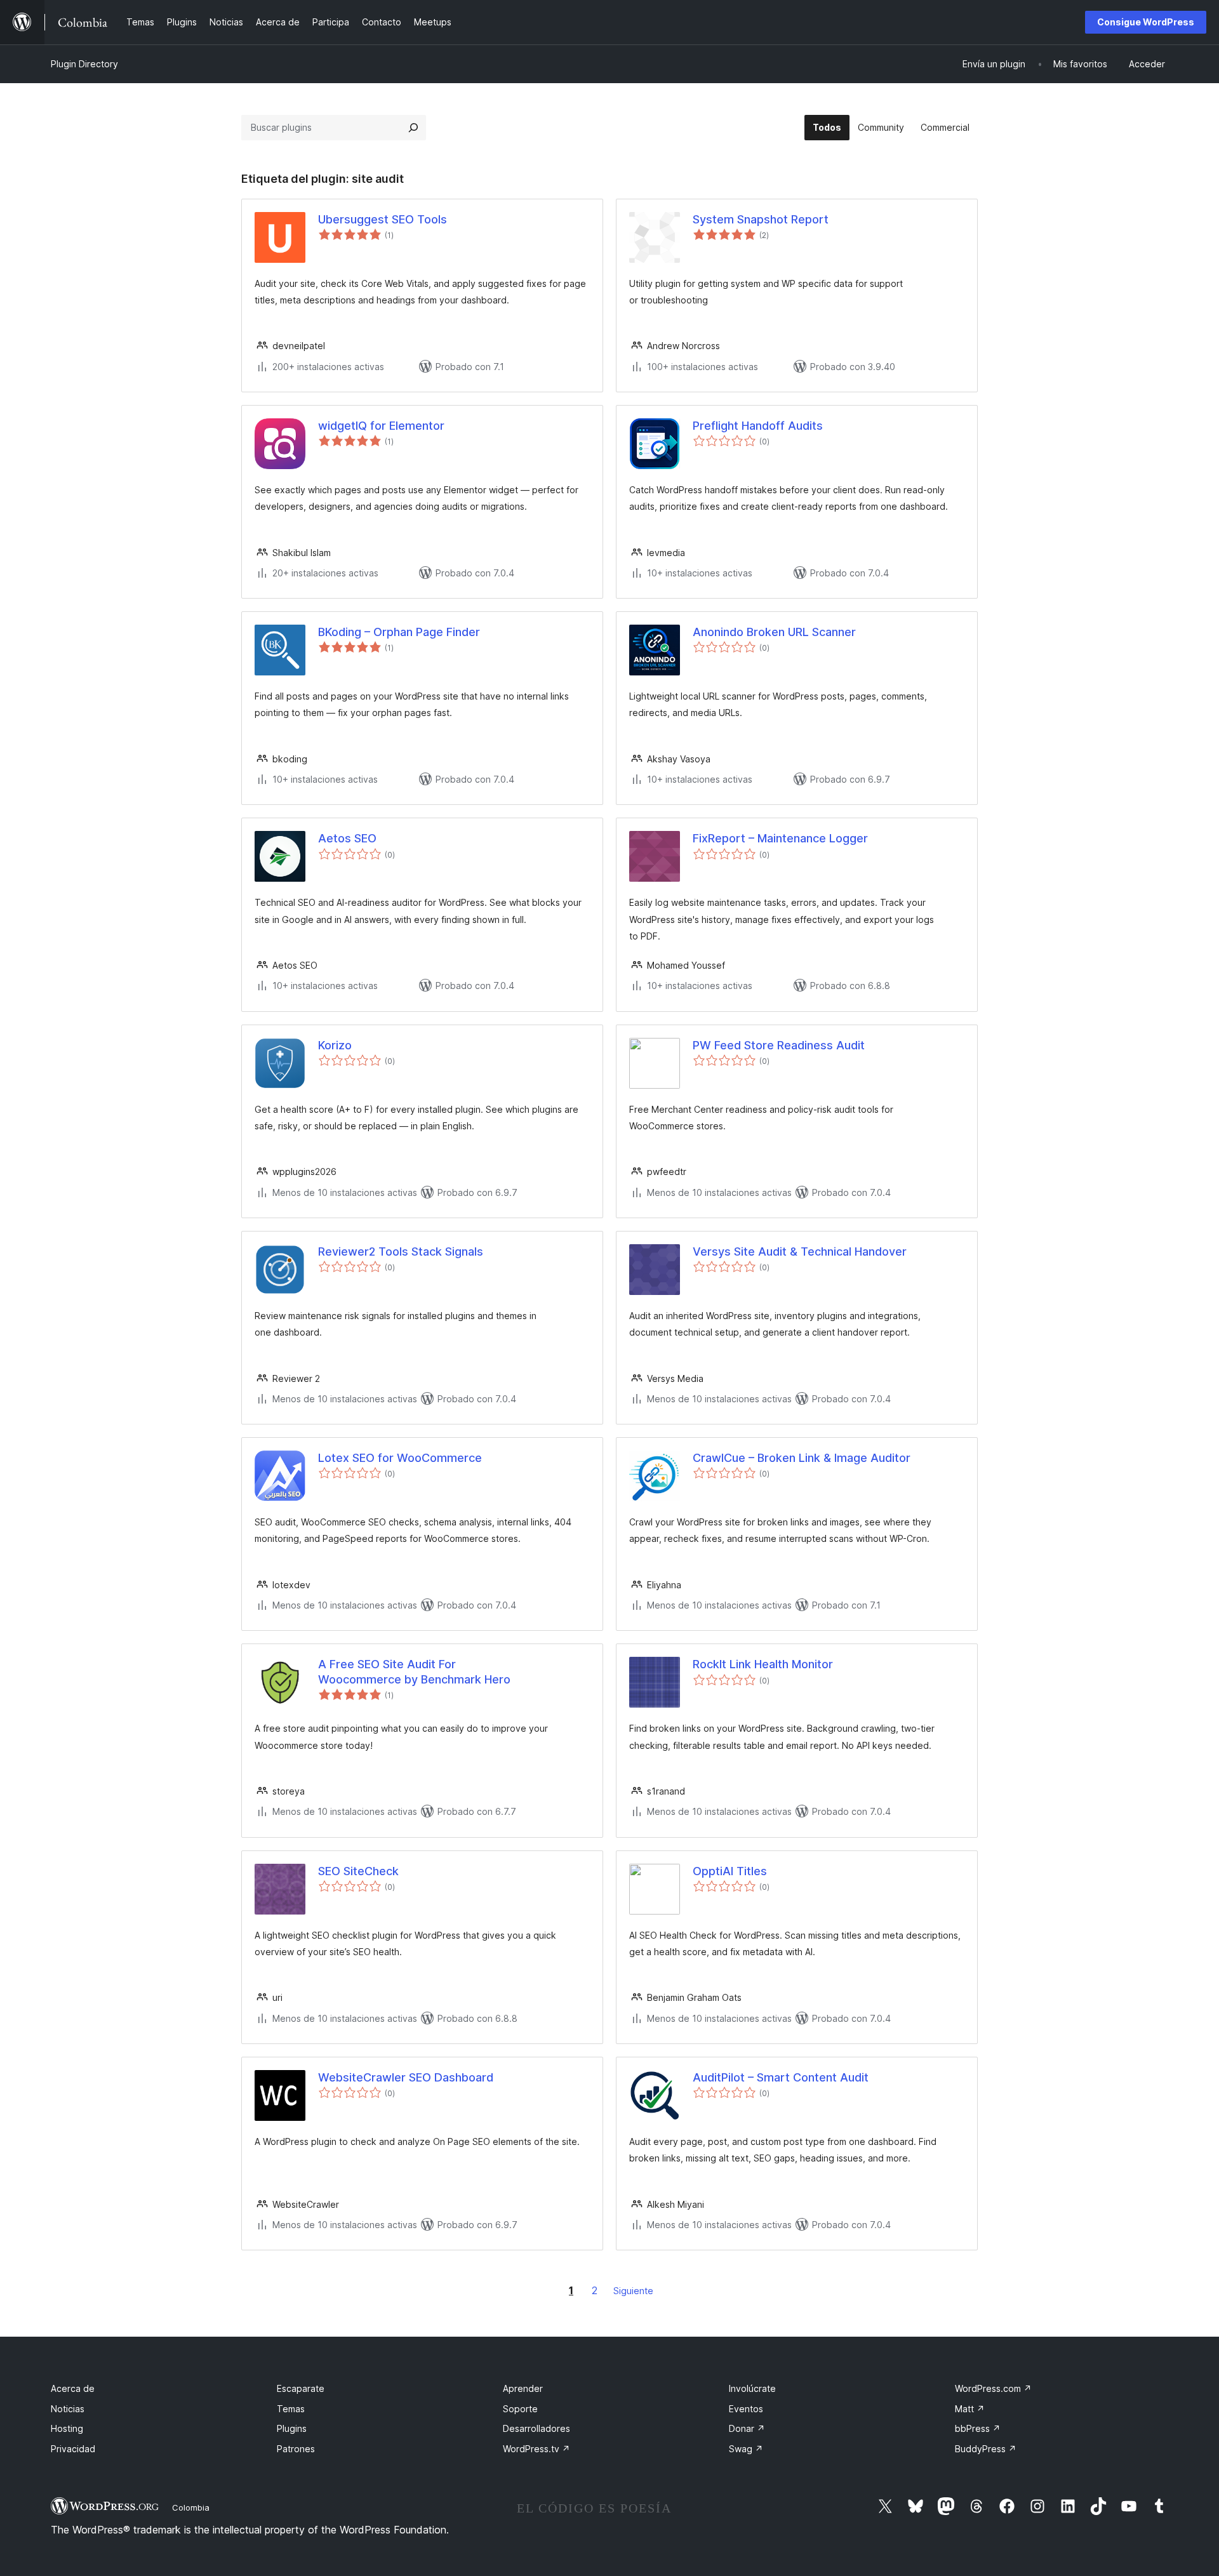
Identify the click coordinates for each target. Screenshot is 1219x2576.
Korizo (335, 1045)
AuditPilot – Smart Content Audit (781, 2077)
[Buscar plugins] (413, 128)
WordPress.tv (536, 2449)
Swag (746, 2449)
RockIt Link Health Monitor (763, 1664)
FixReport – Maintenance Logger (780, 838)
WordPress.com (993, 2388)
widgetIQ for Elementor (381, 426)
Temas (291, 2409)
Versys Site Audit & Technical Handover (800, 1251)
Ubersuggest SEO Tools (383, 219)
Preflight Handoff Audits (758, 426)
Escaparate (301, 2388)
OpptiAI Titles (730, 1871)
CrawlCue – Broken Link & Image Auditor (802, 1458)
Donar (747, 2428)
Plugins (292, 2428)
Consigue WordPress (1146, 22)
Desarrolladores (536, 2428)
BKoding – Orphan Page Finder (399, 632)
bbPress (978, 2428)
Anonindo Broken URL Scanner (774, 632)
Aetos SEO (347, 838)
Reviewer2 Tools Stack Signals (401, 1251)
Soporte (520, 2409)
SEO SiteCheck (358, 1871)
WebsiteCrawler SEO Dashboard (406, 2077)
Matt (970, 2409)
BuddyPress (986, 2449)
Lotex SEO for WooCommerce (400, 1458)
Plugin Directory (84, 64)
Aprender (523, 2388)
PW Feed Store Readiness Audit (779, 1045)
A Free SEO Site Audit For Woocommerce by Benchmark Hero (414, 1671)
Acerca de (73, 2388)
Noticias (68, 2409)
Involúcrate (752, 2388)
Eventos (746, 2409)
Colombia (191, 2507)
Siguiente (633, 2291)
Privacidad (73, 2449)
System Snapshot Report (761, 219)
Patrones (296, 2449)
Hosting (67, 2428)
